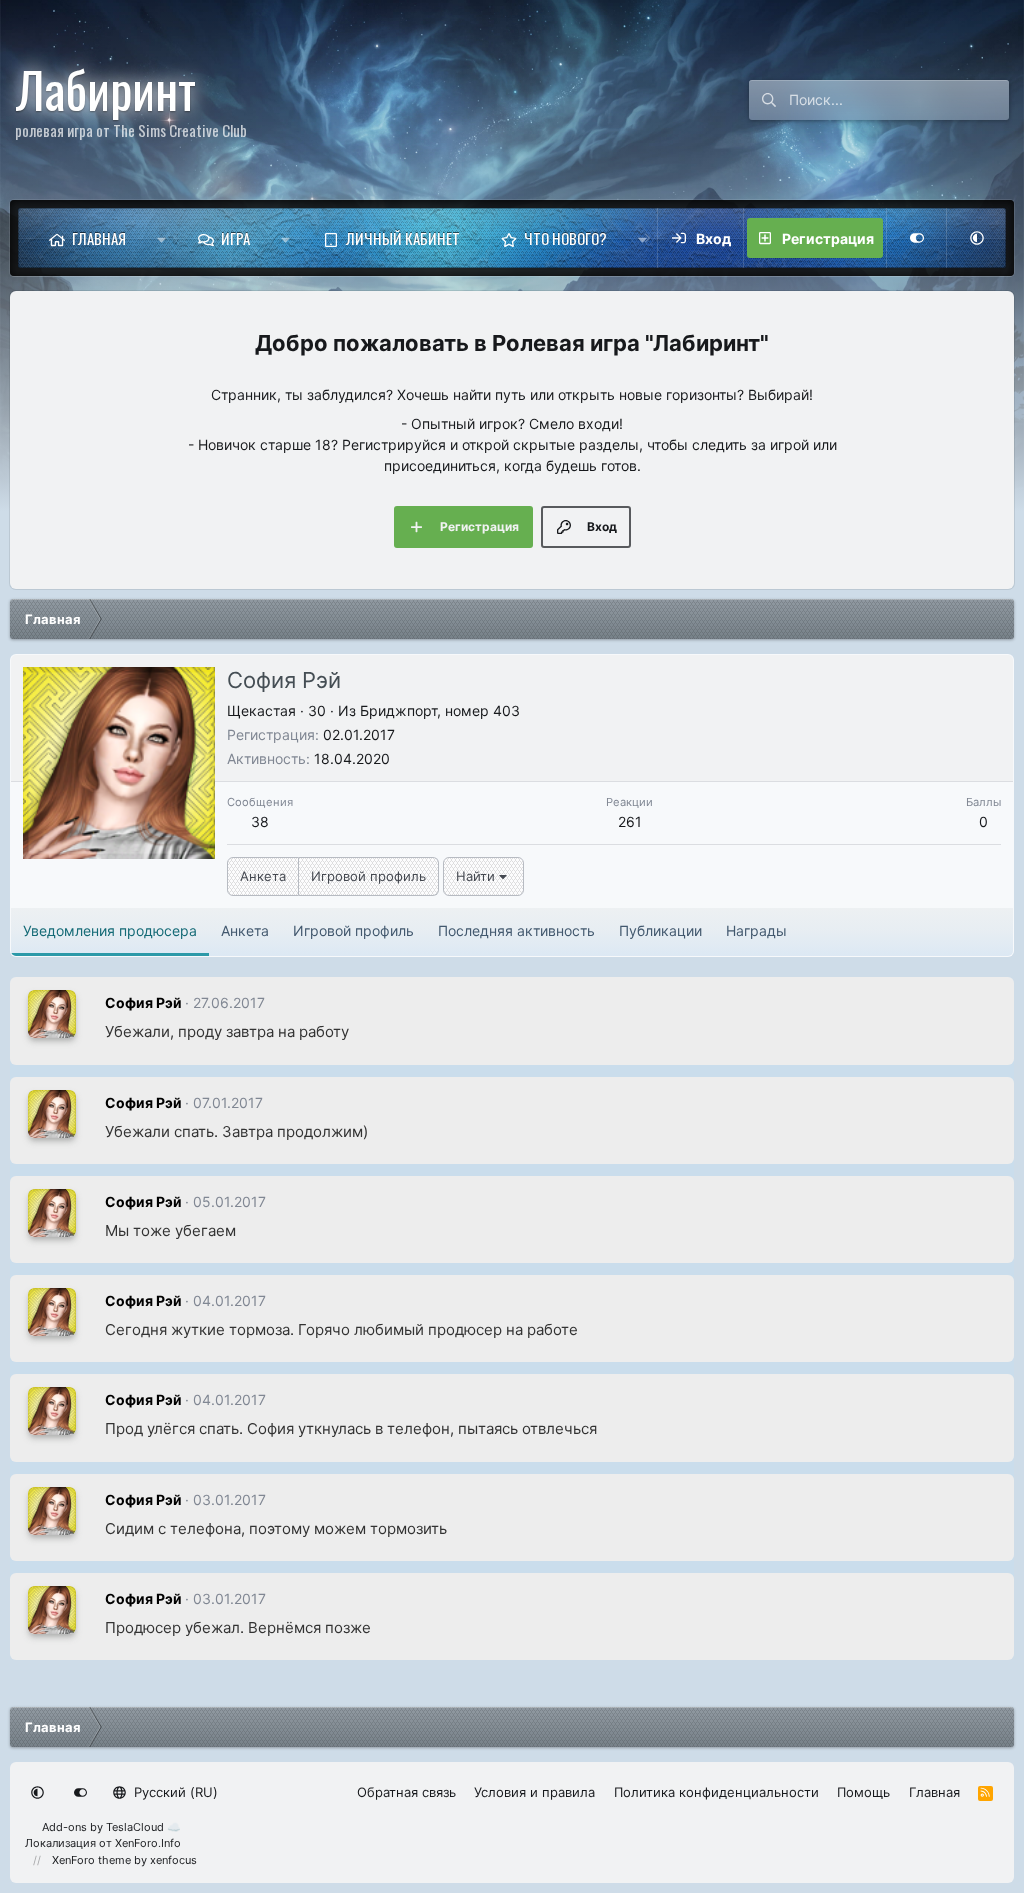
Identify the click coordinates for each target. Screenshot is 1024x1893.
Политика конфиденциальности (716, 1792)
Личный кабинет (403, 238)
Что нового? (565, 238)
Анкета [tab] (245, 930)
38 (260, 821)
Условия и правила (534, 1792)
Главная (99, 238)
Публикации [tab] (660, 930)
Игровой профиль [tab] (353, 930)
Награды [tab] (756, 930)
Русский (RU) (174, 1792)
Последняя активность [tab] (516, 930)
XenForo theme (91, 1860)
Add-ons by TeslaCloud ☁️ (111, 1827)
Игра (235, 238)
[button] (161, 238)
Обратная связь (406, 1792)
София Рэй (143, 1002)
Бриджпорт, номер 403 (440, 710)
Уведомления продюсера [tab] (110, 930)
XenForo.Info (148, 1843)
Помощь (863, 1792)
